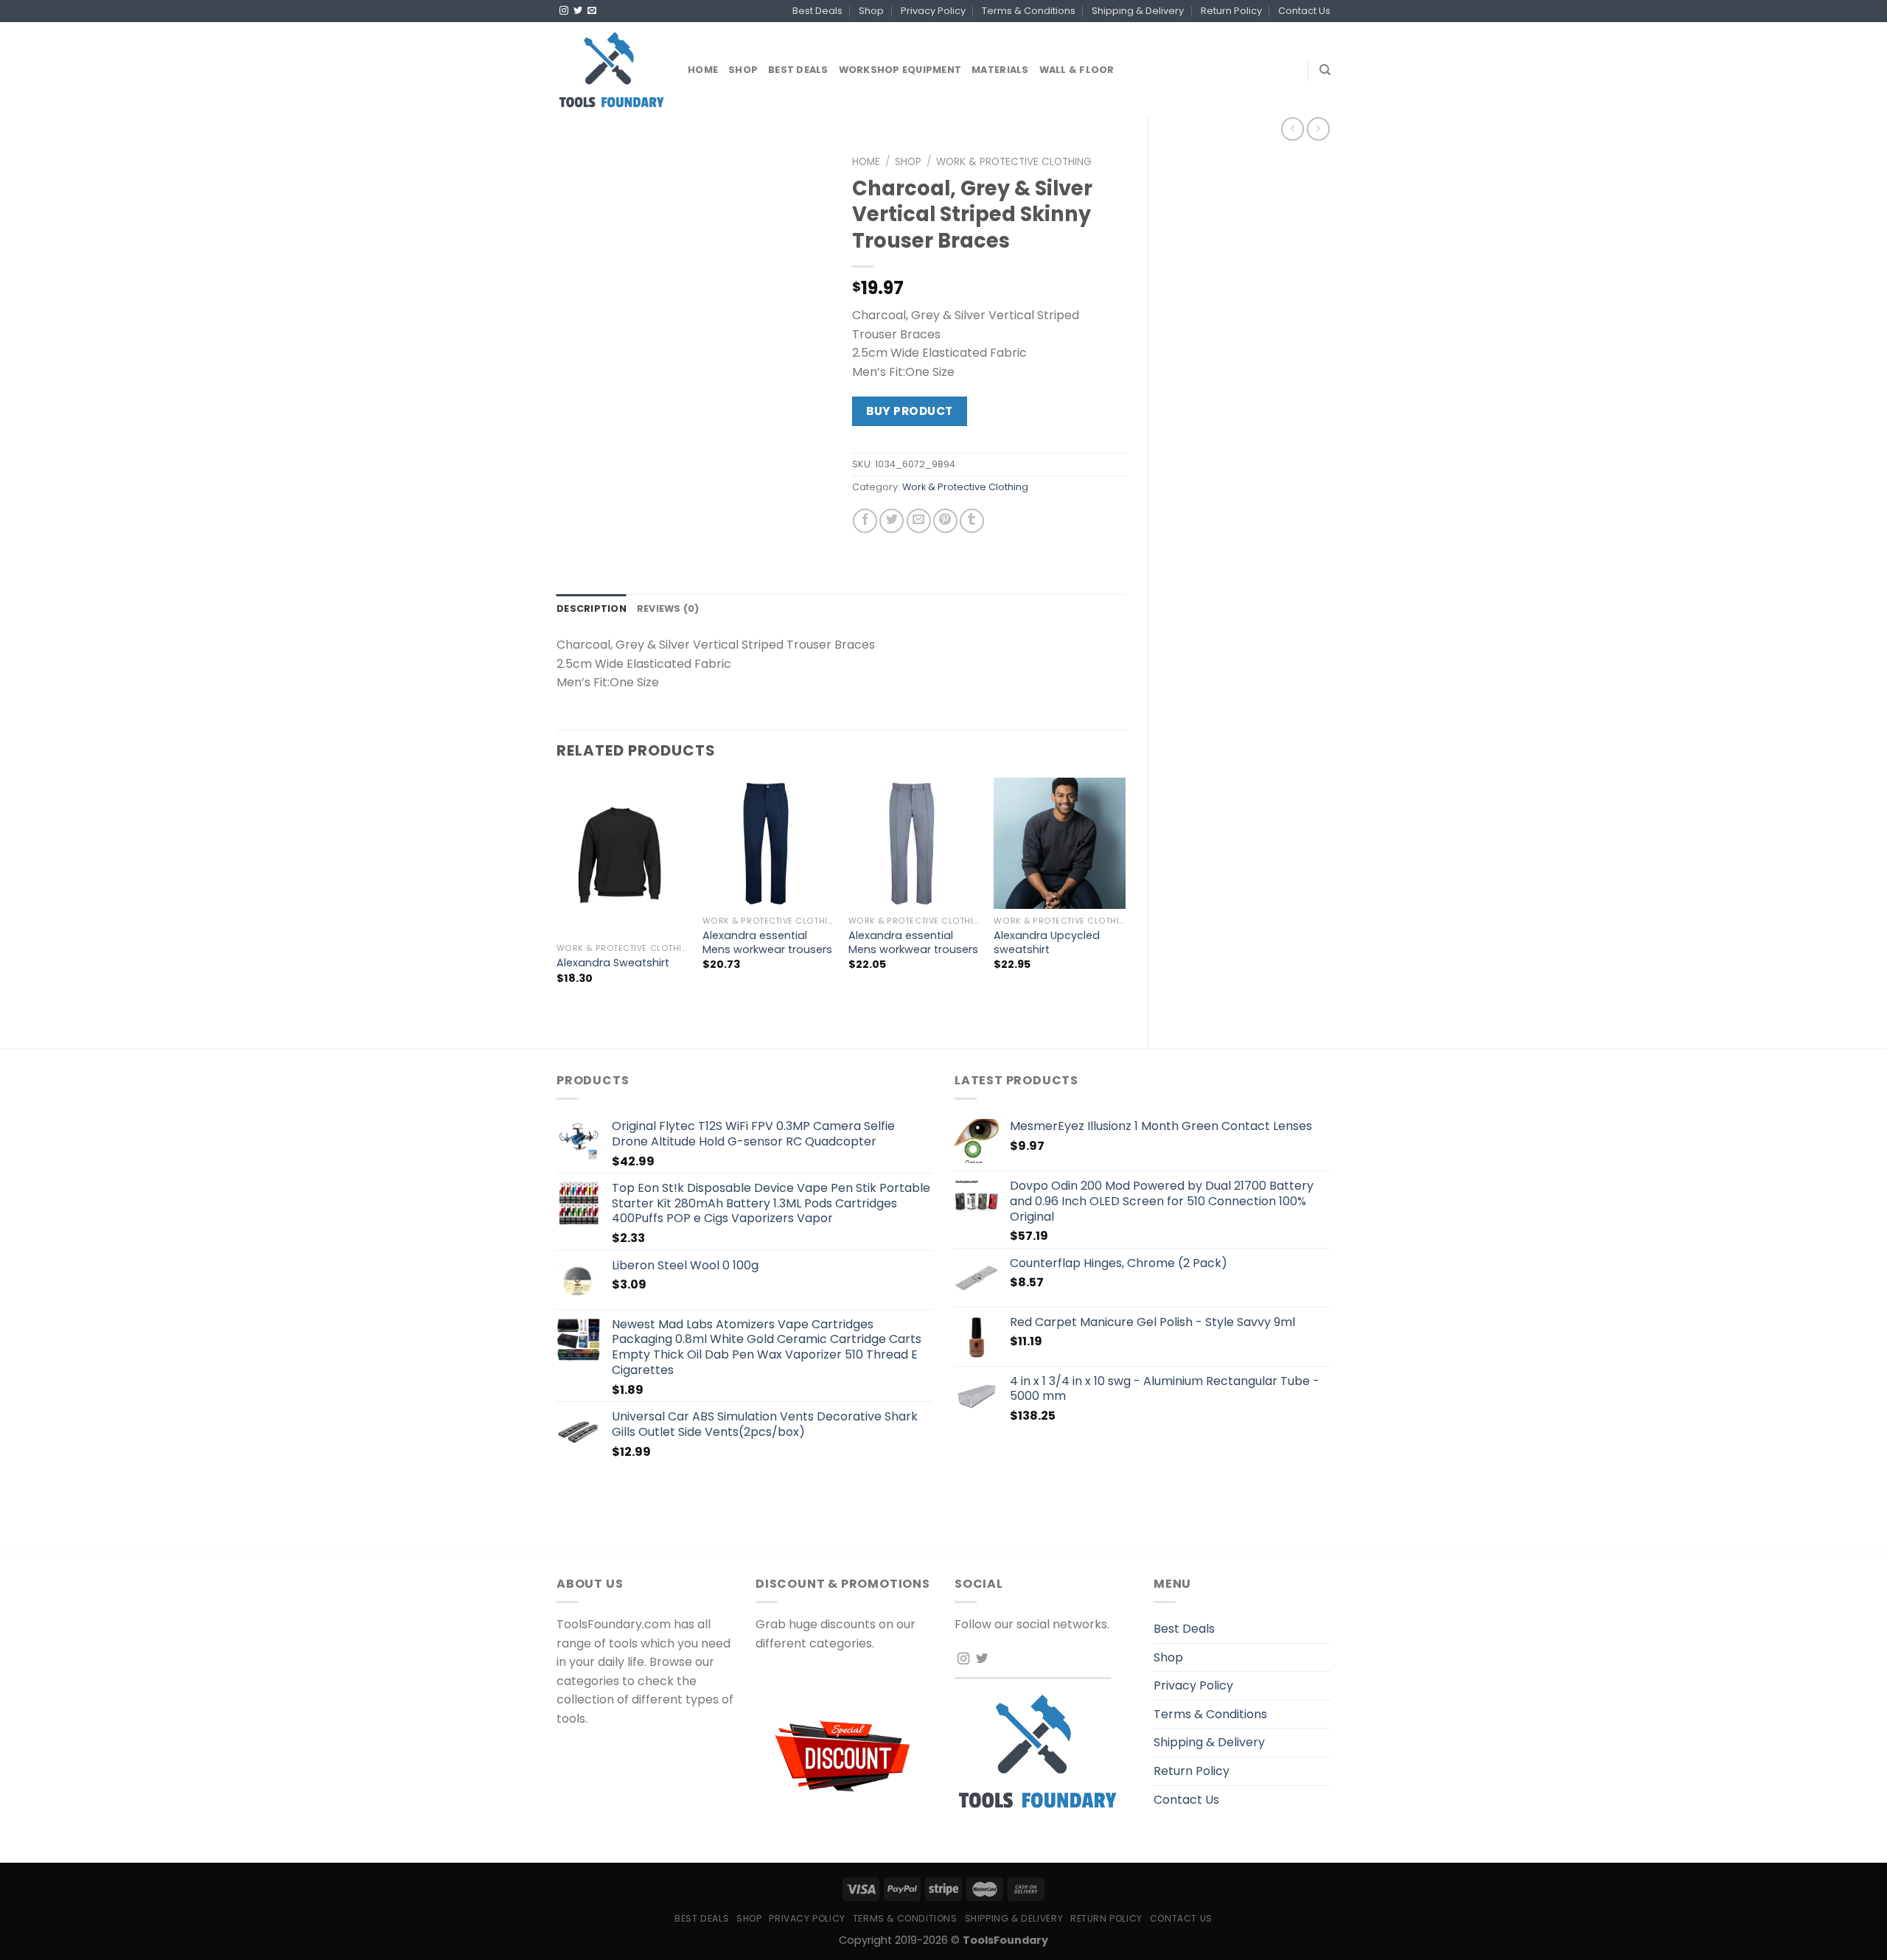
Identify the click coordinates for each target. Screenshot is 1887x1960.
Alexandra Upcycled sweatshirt (1047, 942)
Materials (1000, 70)
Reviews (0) (668, 608)
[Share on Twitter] (892, 521)
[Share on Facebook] (865, 521)
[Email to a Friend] (919, 521)
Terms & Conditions (1029, 11)
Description (592, 608)
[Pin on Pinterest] (945, 521)
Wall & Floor (1077, 70)
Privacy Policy (933, 11)
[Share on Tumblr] (972, 521)
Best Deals (817, 11)
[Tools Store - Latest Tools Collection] (611, 70)
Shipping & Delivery (1138, 11)
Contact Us (1304, 11)
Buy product (909, 411)
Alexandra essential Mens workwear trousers (767, 942)
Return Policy (1231, 11)
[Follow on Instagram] (564, 11)
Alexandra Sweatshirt (613, 963)
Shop (871, 11)
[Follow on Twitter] (578, 11)
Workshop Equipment (900, 70)
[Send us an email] (592, 11)
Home (703, 70)
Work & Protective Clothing (1014, 162)
